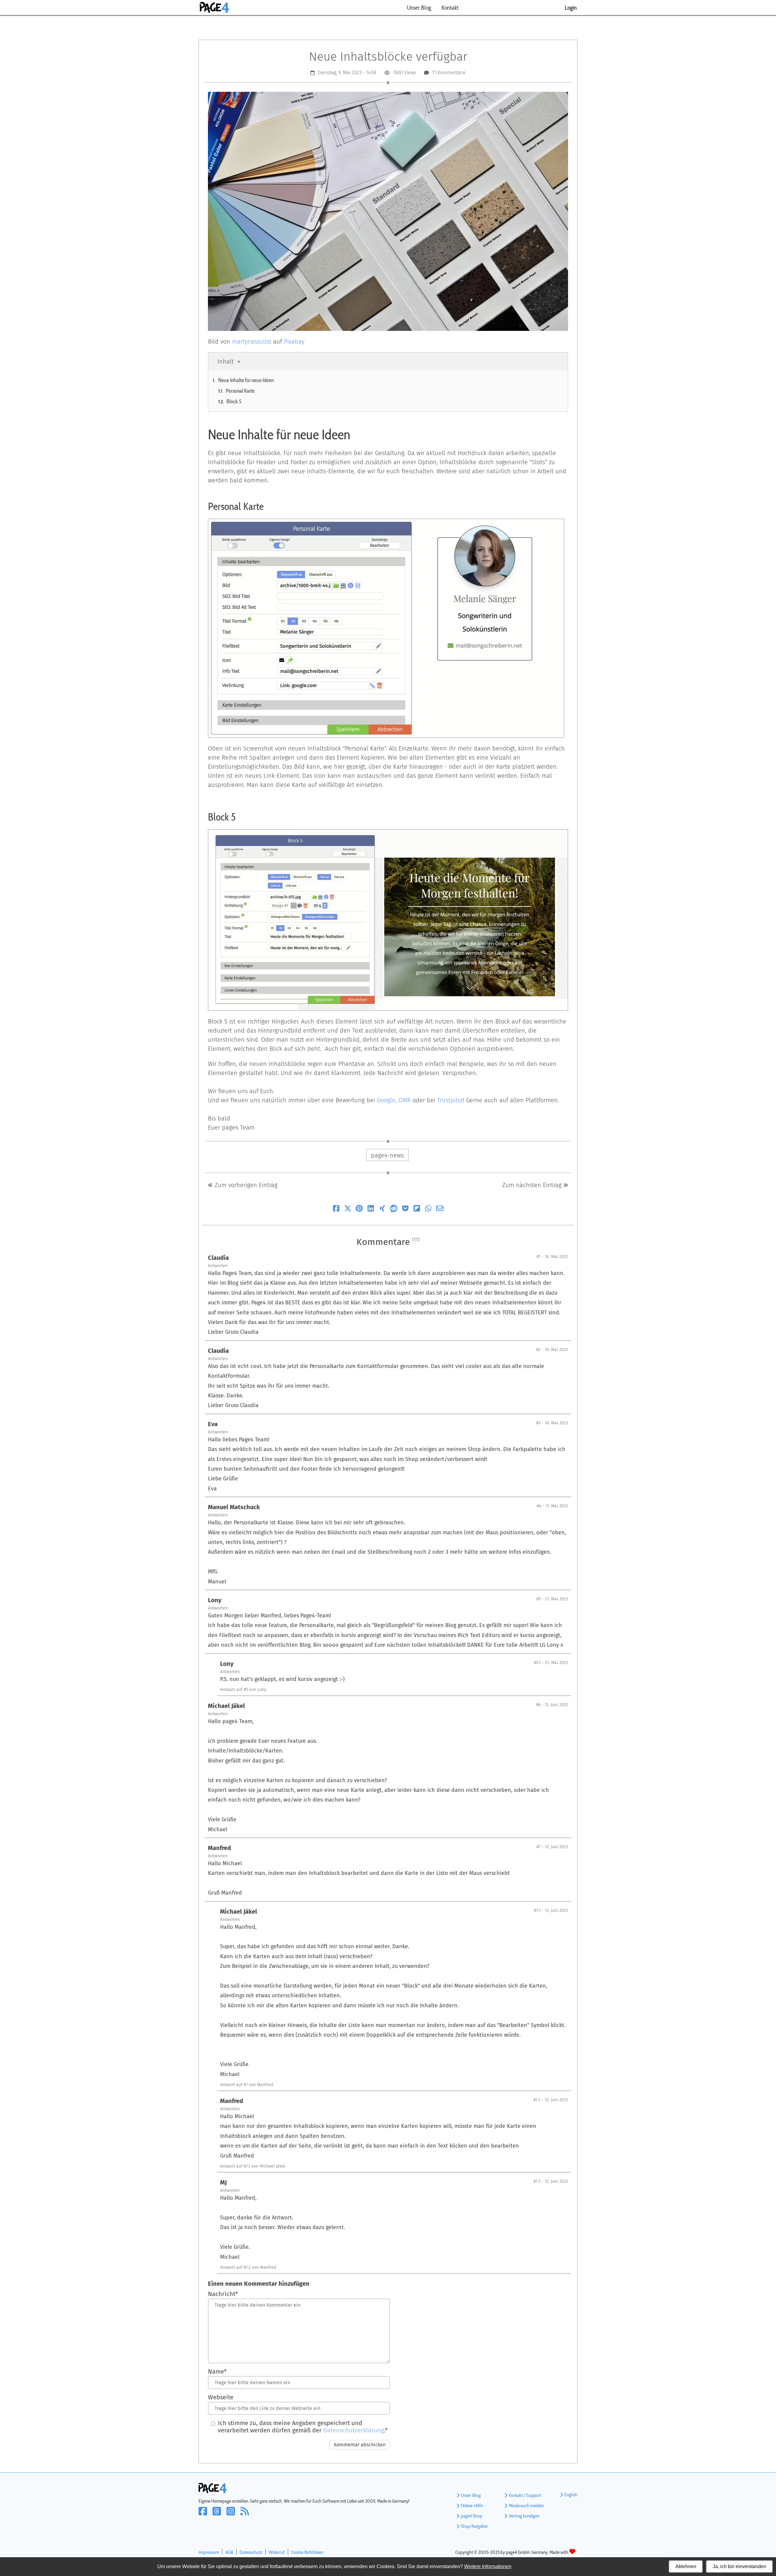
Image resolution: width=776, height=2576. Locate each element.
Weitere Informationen (488, 2566)
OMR (405, 1100)
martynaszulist (252, 341)
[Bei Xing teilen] (382, 1210)
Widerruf (277, 2552)
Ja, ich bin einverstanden (739, 2566)
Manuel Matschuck (234, 1507)
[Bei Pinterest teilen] (359, 1210)
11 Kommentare (449, 73)
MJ (223, 2182)
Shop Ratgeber (474, 2526)
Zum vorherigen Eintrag (245, 1185)
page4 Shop (472, 2516)
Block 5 (234, 401)
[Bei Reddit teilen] (394, 1210)
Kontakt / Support (525, 2495)
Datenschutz (251, 2552)
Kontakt (450, 8)
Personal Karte (240, 391)
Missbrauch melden (526, 2506)
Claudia (218, 1258)
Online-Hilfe (472, 2506)
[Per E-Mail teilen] (440, 1210)
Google (386, 1100)
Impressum (209, 2552)
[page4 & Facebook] (206, 2515)
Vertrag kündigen (524, 2516)
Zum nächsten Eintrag (533, 1185)
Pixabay (294, 341)
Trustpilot (450, 1100)
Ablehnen (686, 2566)
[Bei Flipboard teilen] (417, 1210)
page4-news (387, 1155)
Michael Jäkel (226, 1706)
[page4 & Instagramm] (233, 2515)
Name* (217, 2371)
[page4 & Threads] (219, 2515)
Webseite (221, 2397)
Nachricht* (223, 2294)
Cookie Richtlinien (307, 2552)
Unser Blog (419, 8)
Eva (213, 1424)
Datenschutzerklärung (354, 2430)
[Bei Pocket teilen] (405, 1210)
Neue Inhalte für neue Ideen (246, 380)
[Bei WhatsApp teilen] (428, 1210)
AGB (229, 2552)
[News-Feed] (246, 2515)
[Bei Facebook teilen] (336, 1210)
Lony (215, 1600)
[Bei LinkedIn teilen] (371, 1210)
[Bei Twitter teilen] (348, 1210)
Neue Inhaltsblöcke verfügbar (388, 57)
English (571, 2495)
